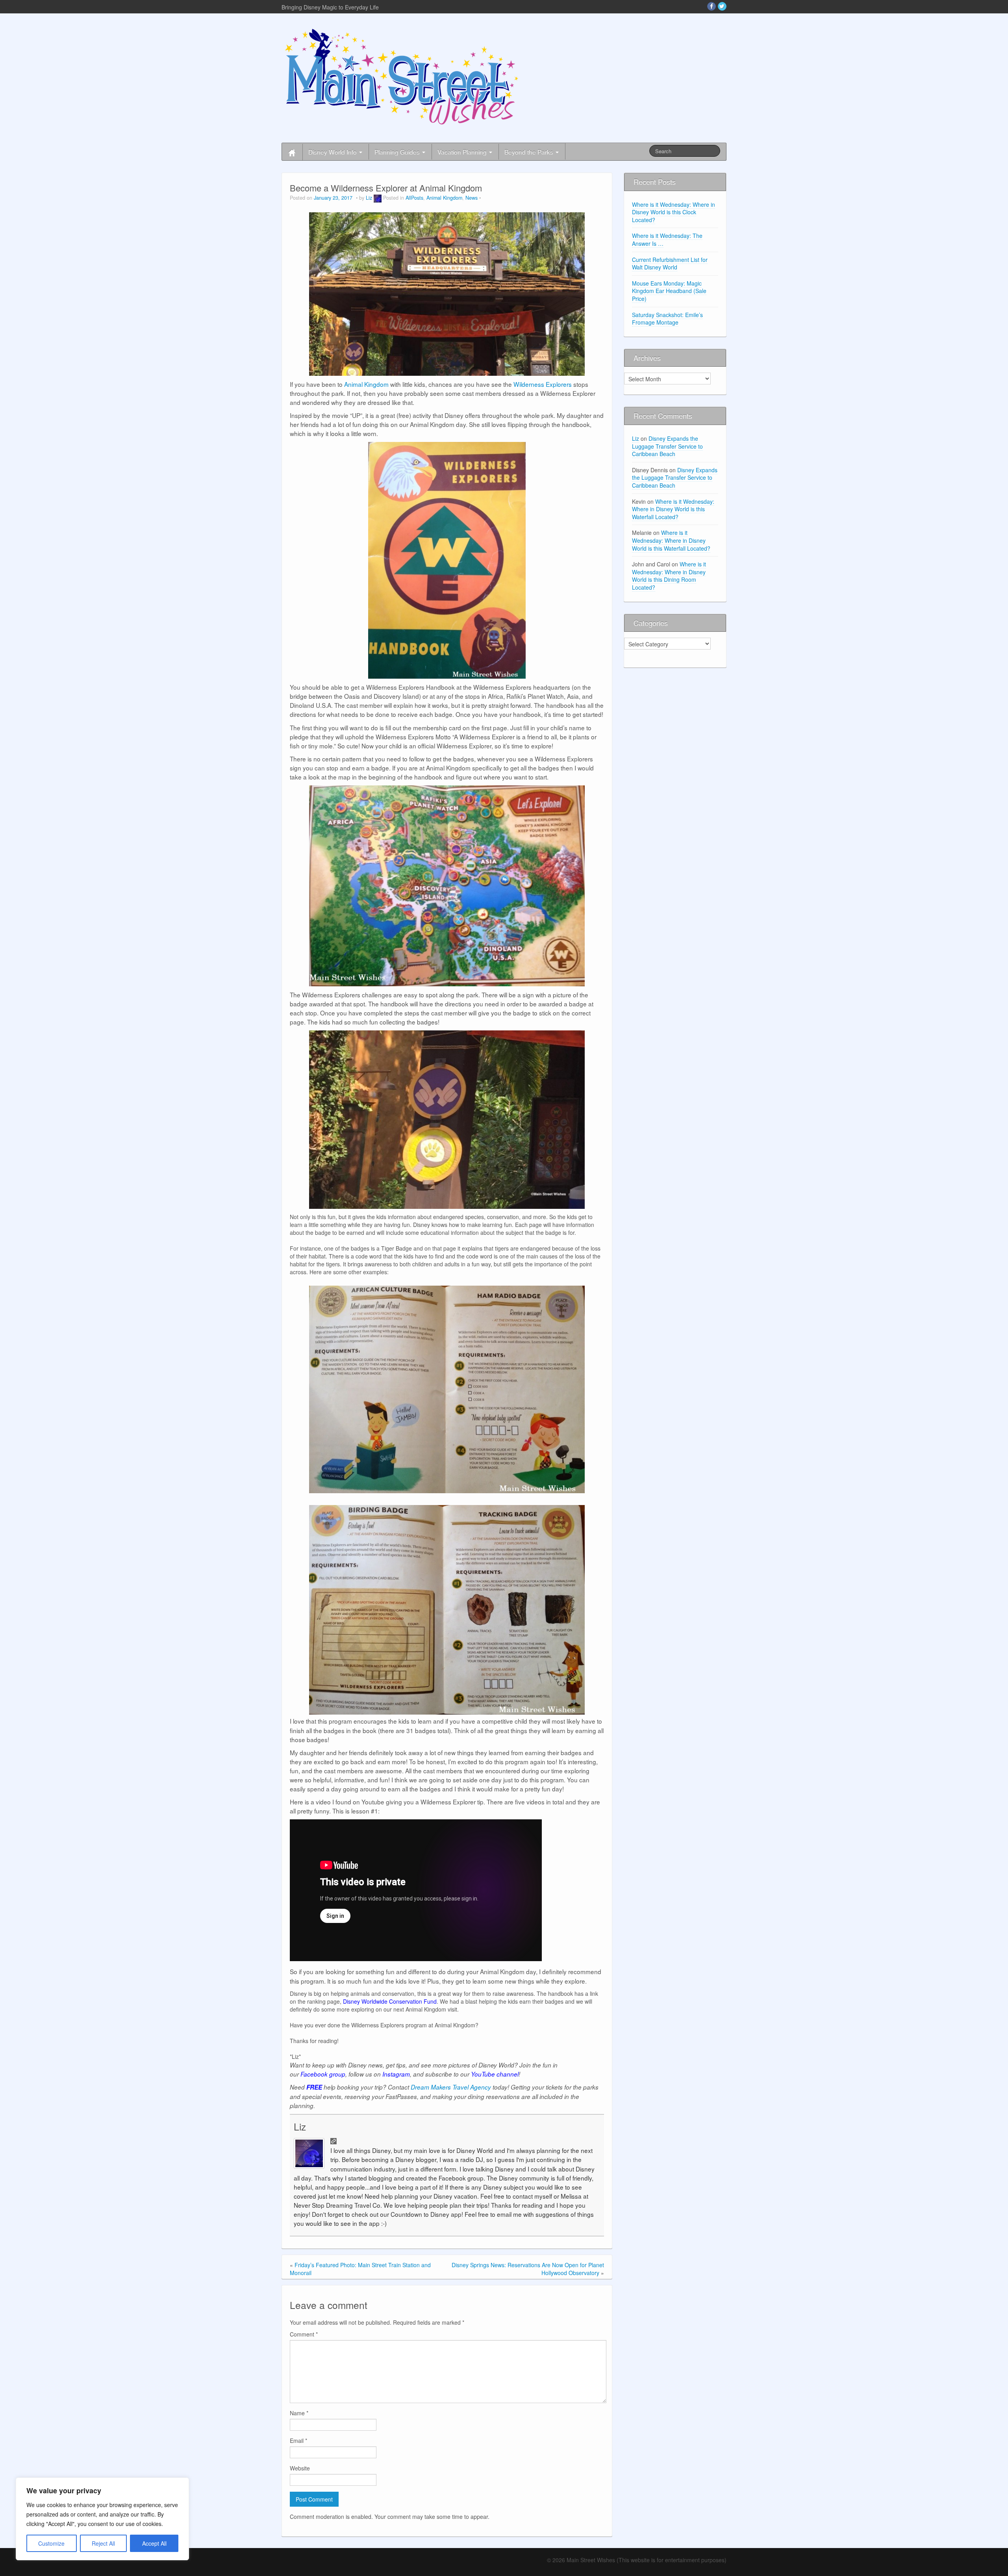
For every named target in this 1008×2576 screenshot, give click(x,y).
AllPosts (414, 198)
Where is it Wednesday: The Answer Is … (667, 239)
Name (299, 2413)
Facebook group (323, 2074)
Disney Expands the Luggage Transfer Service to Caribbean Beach (667, 446)
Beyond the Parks (530, 152)
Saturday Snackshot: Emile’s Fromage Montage (667, 319)
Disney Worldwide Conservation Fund (390, 2001)
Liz (369, 198)
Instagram (396, 2074)
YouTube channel (495, 2074)
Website (300, 2468)
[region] (102, 2519)
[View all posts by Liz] (378, 198)
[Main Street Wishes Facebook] (712, 6)
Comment (304, 2334)
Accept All (154, 2543)
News (472, 198)
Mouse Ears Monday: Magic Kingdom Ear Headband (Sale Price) (669, 291)
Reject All (103, 2543)
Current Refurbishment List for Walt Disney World (670, 264)
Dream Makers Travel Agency (451, 2087)
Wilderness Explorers (543, 384)
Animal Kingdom (444, 198)
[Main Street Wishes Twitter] (722, 6)
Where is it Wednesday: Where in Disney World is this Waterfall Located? (673, 509)
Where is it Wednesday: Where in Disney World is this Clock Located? (674, 212)
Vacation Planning (463, 152)
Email (298, 2441)
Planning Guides (398, 152)
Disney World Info (333, 152)
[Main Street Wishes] (402, 76)
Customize (51, 2543)
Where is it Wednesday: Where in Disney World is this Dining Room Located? (669, 576)
